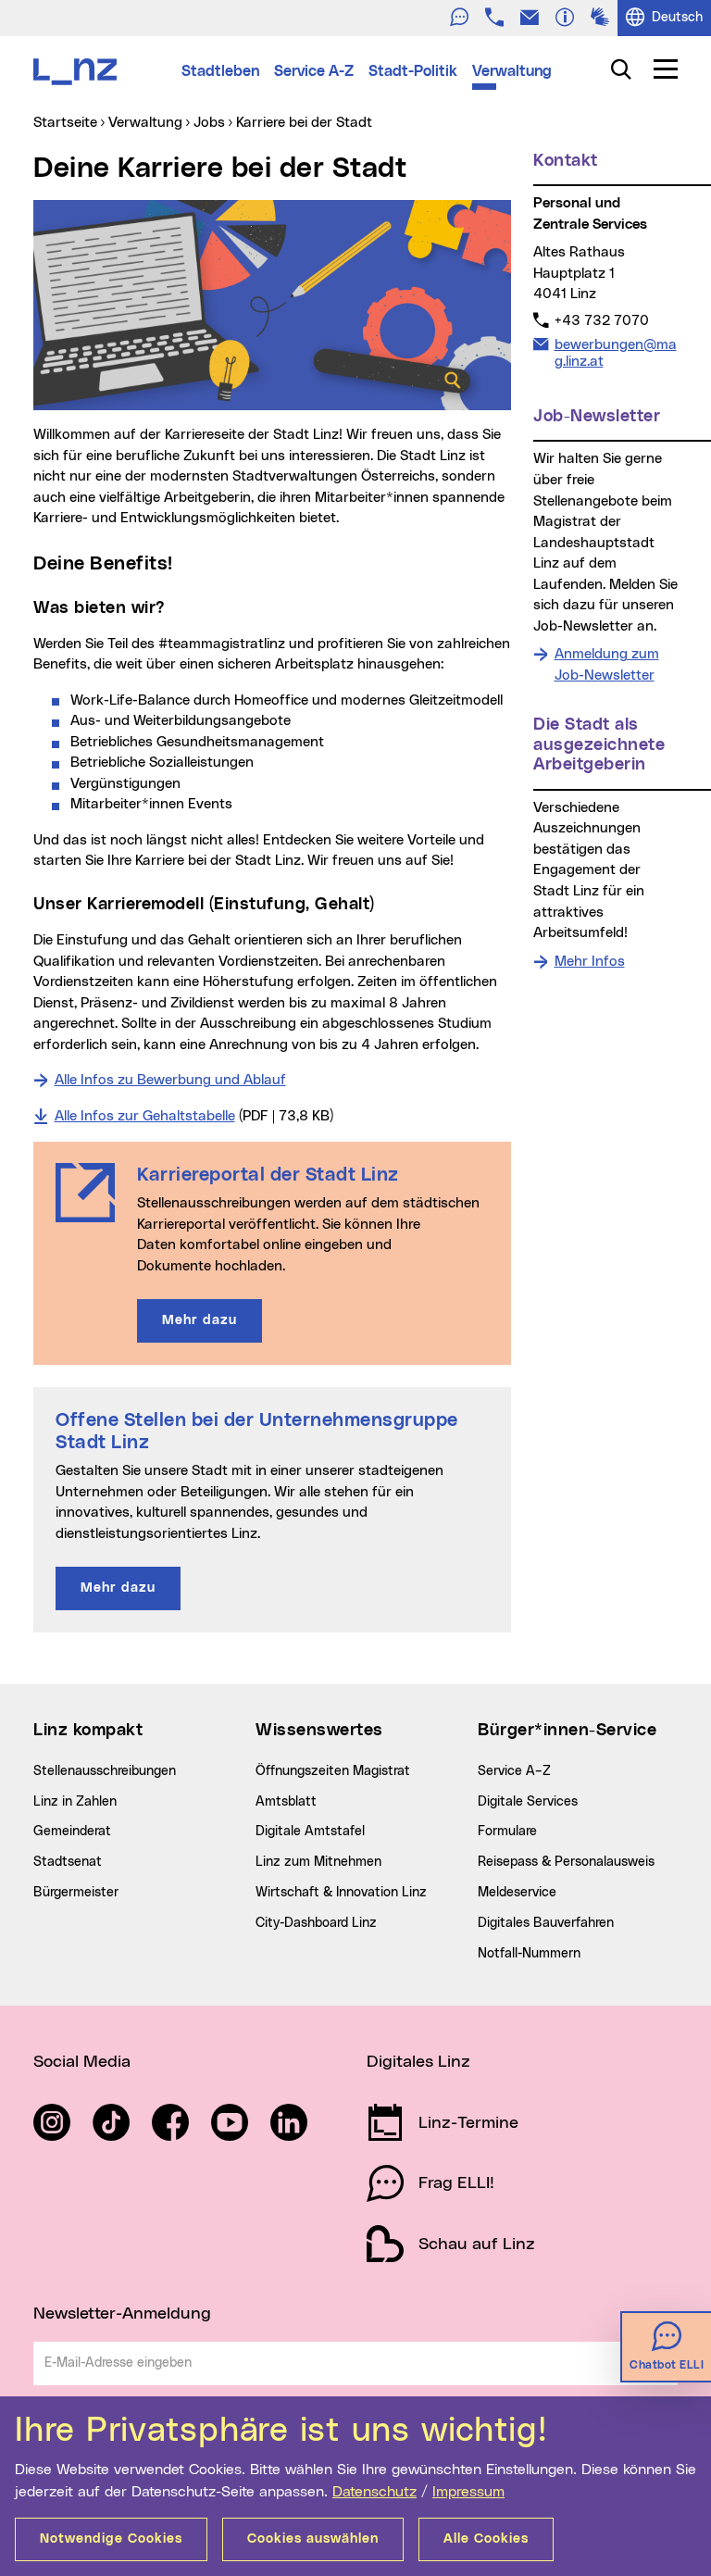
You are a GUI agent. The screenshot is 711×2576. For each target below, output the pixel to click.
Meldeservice (517, 1893)
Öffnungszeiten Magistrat (333, 1771)
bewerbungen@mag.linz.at (615, 353)
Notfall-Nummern (529, 1954)
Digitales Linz (418, 2062)
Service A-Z (314, 71)
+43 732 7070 (601, 320)
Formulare (507, 1832)
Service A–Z (514, 1771)
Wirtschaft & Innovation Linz (341, 1893)
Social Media (82, 2062)
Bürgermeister (76, 1893)
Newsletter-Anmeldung (122, 2314)
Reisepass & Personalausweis (566, 1862)
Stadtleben (220, 71)
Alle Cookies (486, 2539)
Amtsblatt (286, 1802)
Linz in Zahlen (75, 1802)
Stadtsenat (68, 1862)
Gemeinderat (72, 1832)
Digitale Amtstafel (310, 1832)
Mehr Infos (590, 962)
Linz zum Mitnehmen (318, 1862)
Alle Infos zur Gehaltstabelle (145, 1116)
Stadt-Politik (413, 71)
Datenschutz (374, 2492)
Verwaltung (512, 71)
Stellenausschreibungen (105, 1771)
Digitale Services (528, 1802)
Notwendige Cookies (111, 2539)
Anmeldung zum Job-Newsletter (607, 665)
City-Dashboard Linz (316, 1923)
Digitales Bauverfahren (546, 1923)
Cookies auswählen (313, 2539)
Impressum (468, 2492)
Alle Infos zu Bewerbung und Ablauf (170, 1080)
